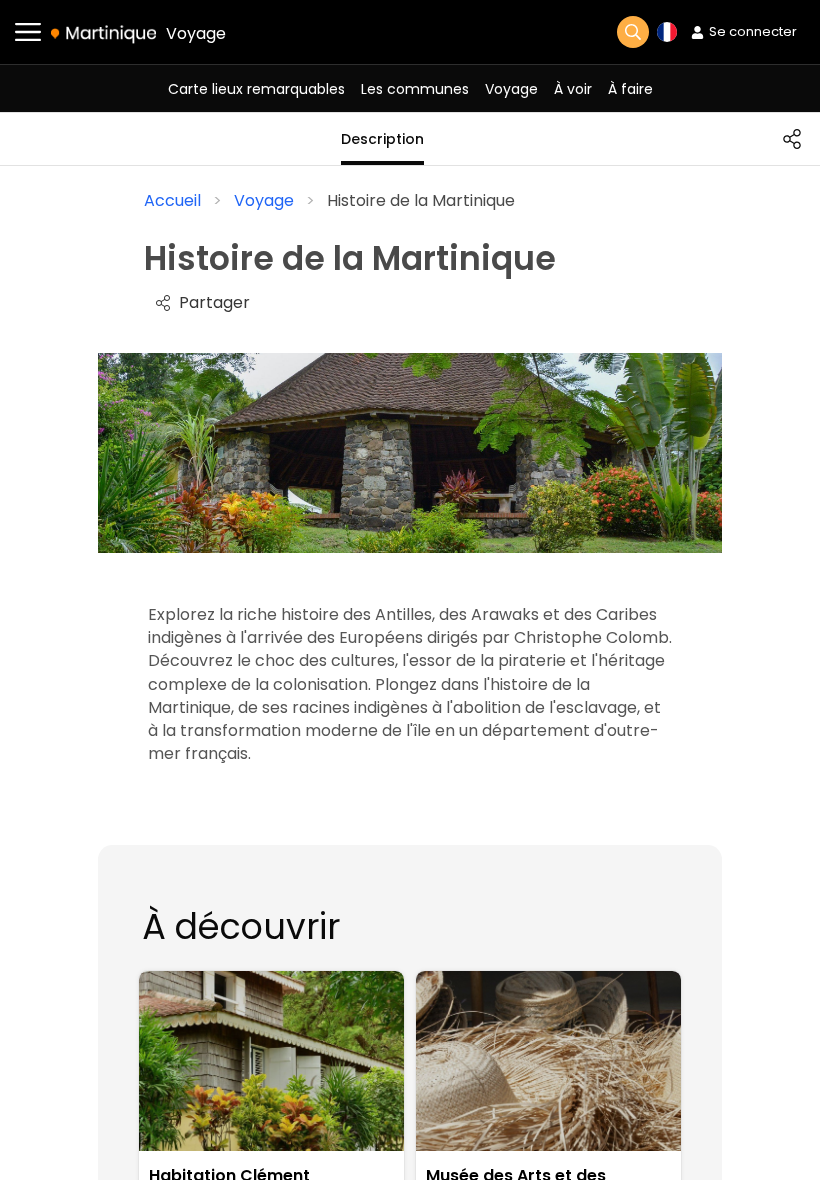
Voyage (196, 33)
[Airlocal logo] (103, 33)
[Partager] (792, 139)
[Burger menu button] (28, 32)
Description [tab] (382, 139)
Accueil (172, 200)
